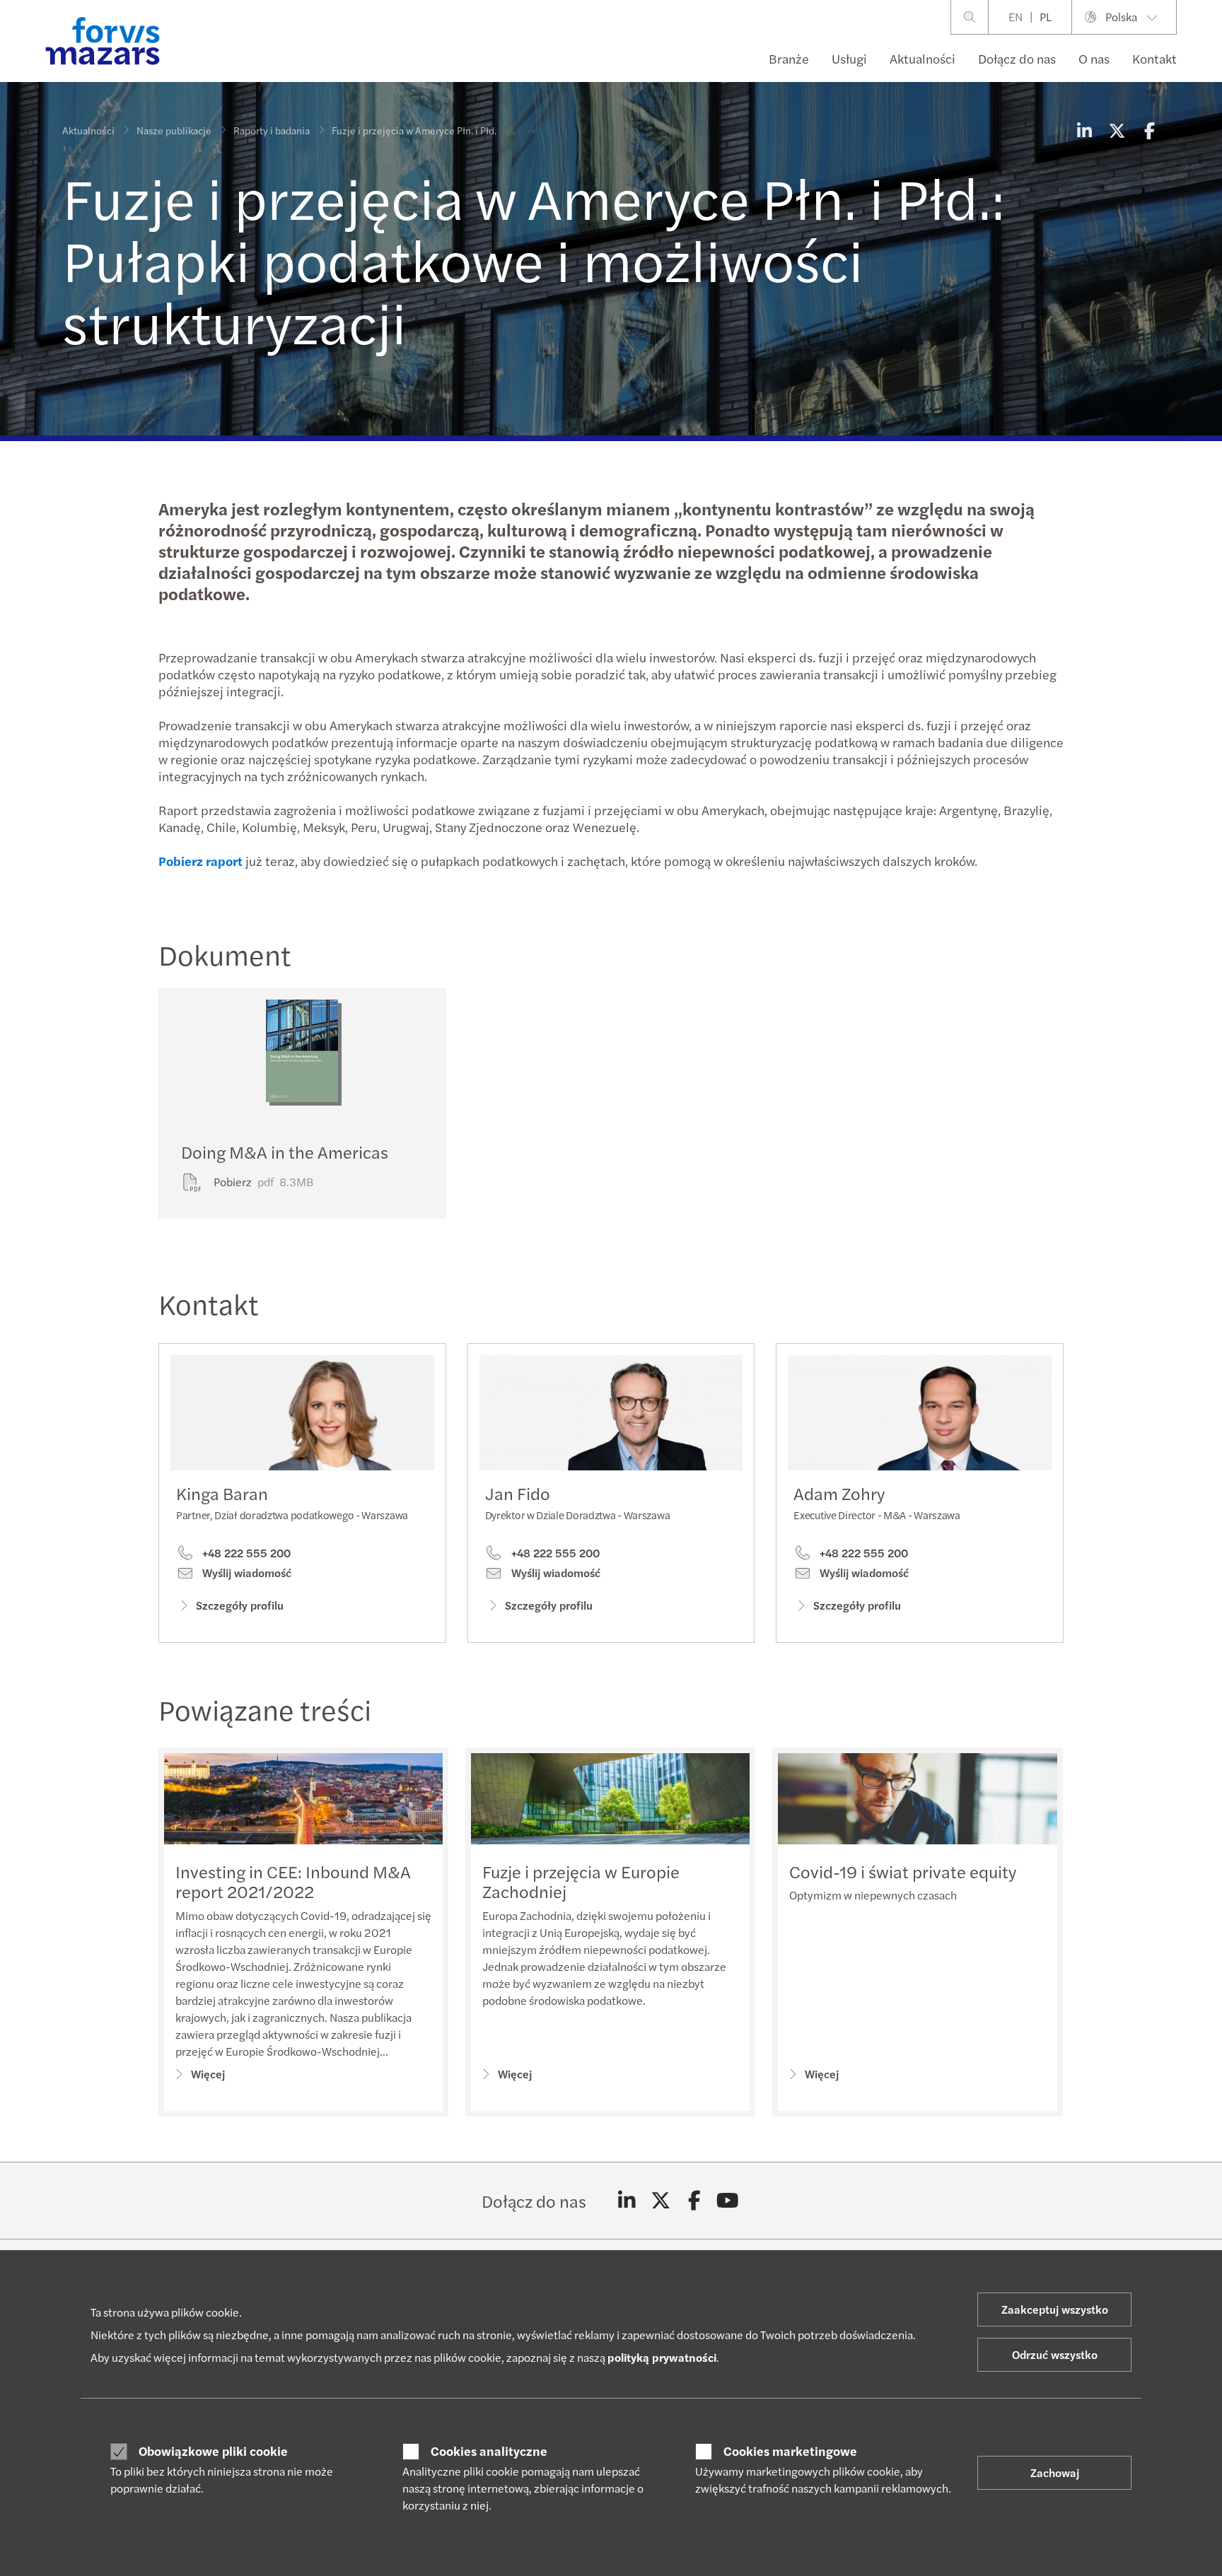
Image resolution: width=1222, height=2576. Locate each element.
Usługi (849, 58)
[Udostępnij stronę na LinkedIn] (1084, 130)
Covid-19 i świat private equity (903, 1871)
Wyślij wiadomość (245, 1573)
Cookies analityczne (489, 2451)
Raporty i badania (272, 130)
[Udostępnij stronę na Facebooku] (1149, 130)
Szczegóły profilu (240, 1605)
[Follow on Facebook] (694, 2201)
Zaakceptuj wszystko (1055, 2309)
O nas (1094, 58)
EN (1016, 17)
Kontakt (1154, 58)
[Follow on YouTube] (728, 2201)
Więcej (208, 2074)
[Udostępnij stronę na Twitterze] (1117, 130)
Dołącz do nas (1017, 58)
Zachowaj (1055, 2472)
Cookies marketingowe (790, 2451)
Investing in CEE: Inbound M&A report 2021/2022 (293, 1881)
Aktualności (923, 58)
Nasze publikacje (174, 130)
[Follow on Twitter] (661, 2201)
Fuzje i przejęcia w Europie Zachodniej (581, 1881)
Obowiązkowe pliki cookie (213, 2451)
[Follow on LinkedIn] (627, 2201)
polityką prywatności (662, 2357)
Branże (789, 58)
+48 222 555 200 (245, 1553)
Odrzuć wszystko (1055, 2354)
